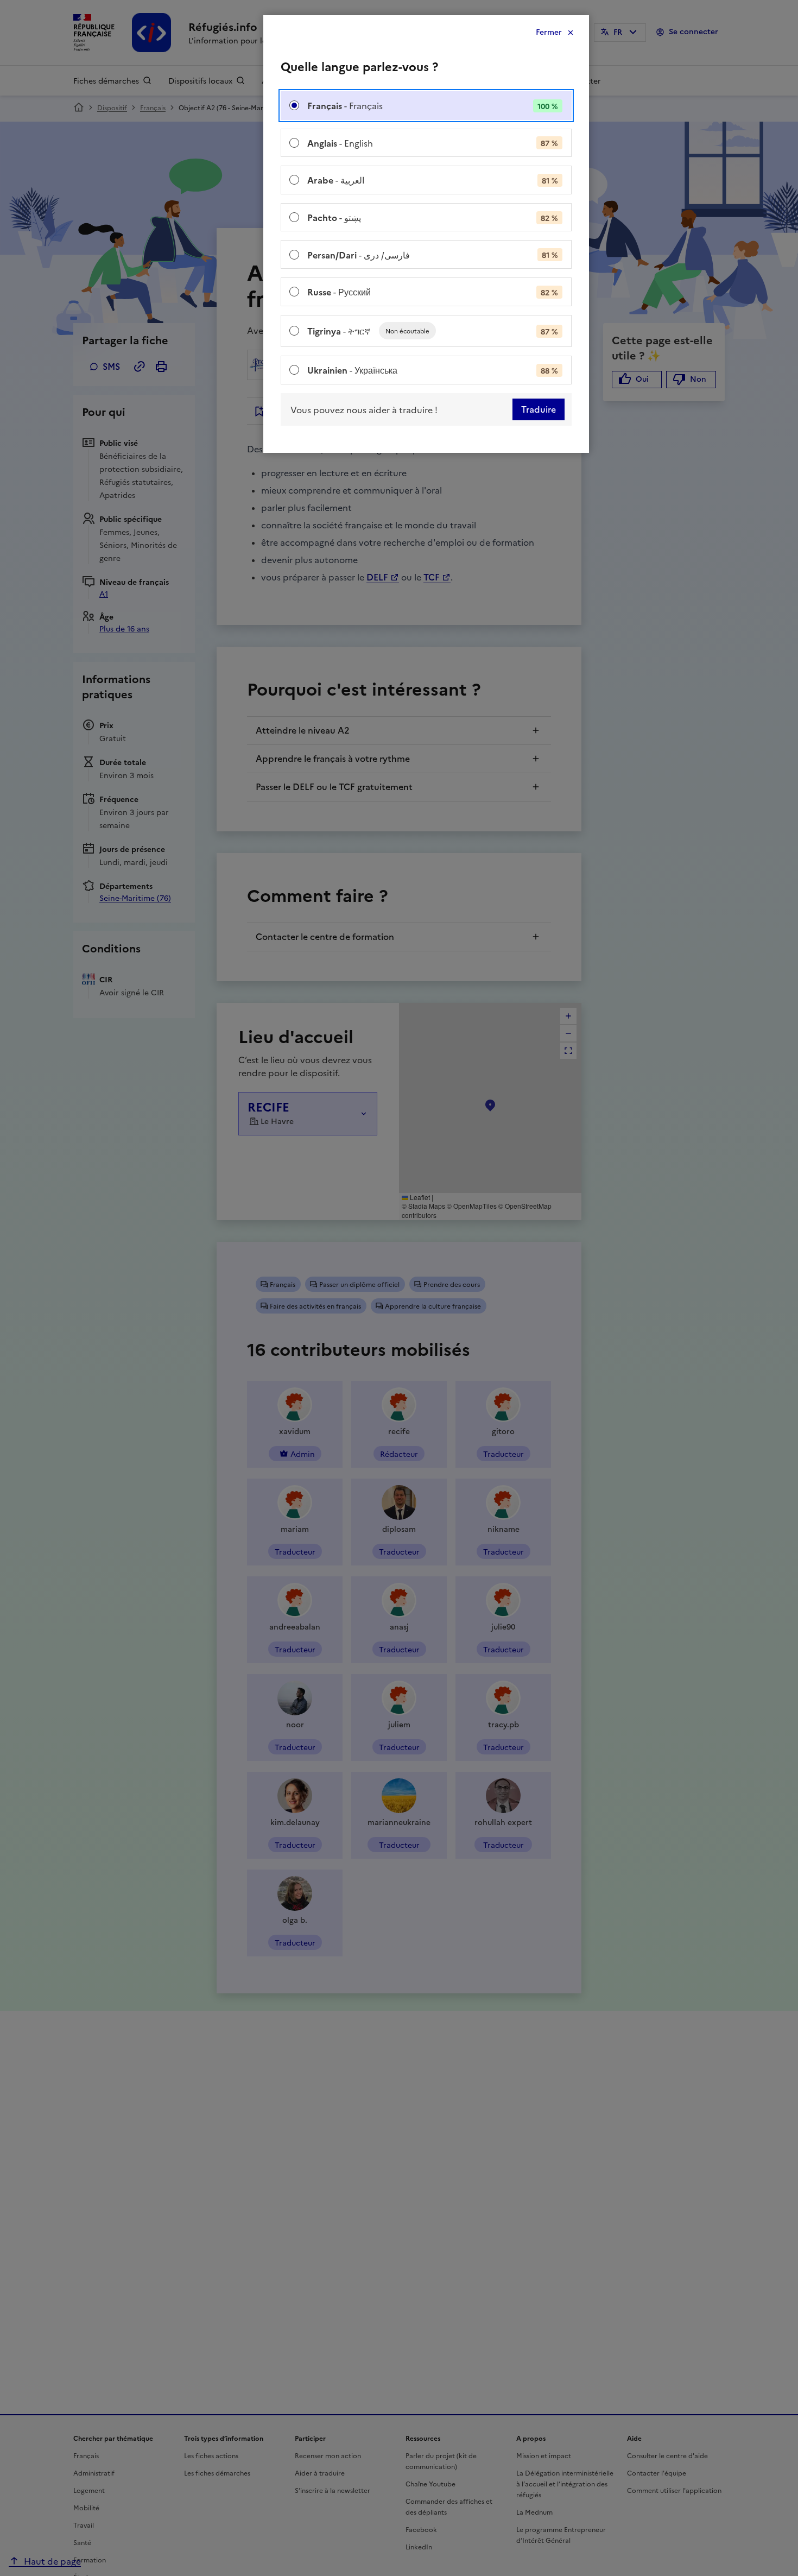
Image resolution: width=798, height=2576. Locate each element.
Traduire (539, 409)
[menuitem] (426, 106)
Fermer (549, 32)
